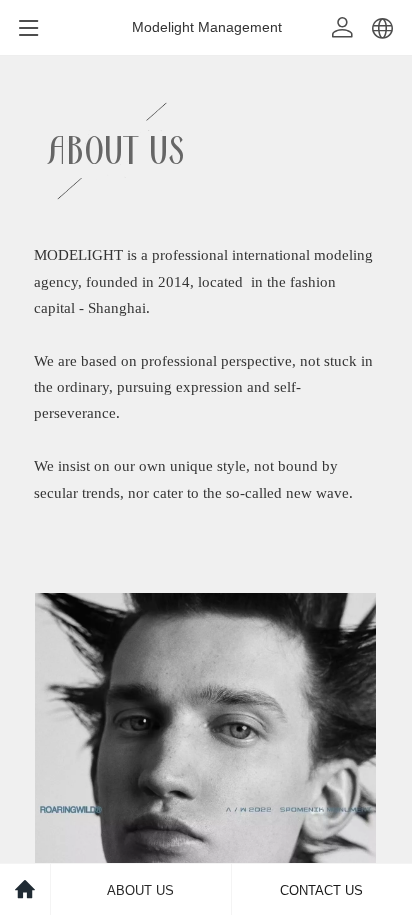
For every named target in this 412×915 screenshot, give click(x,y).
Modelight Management (207, 27)
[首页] (25, 889)
